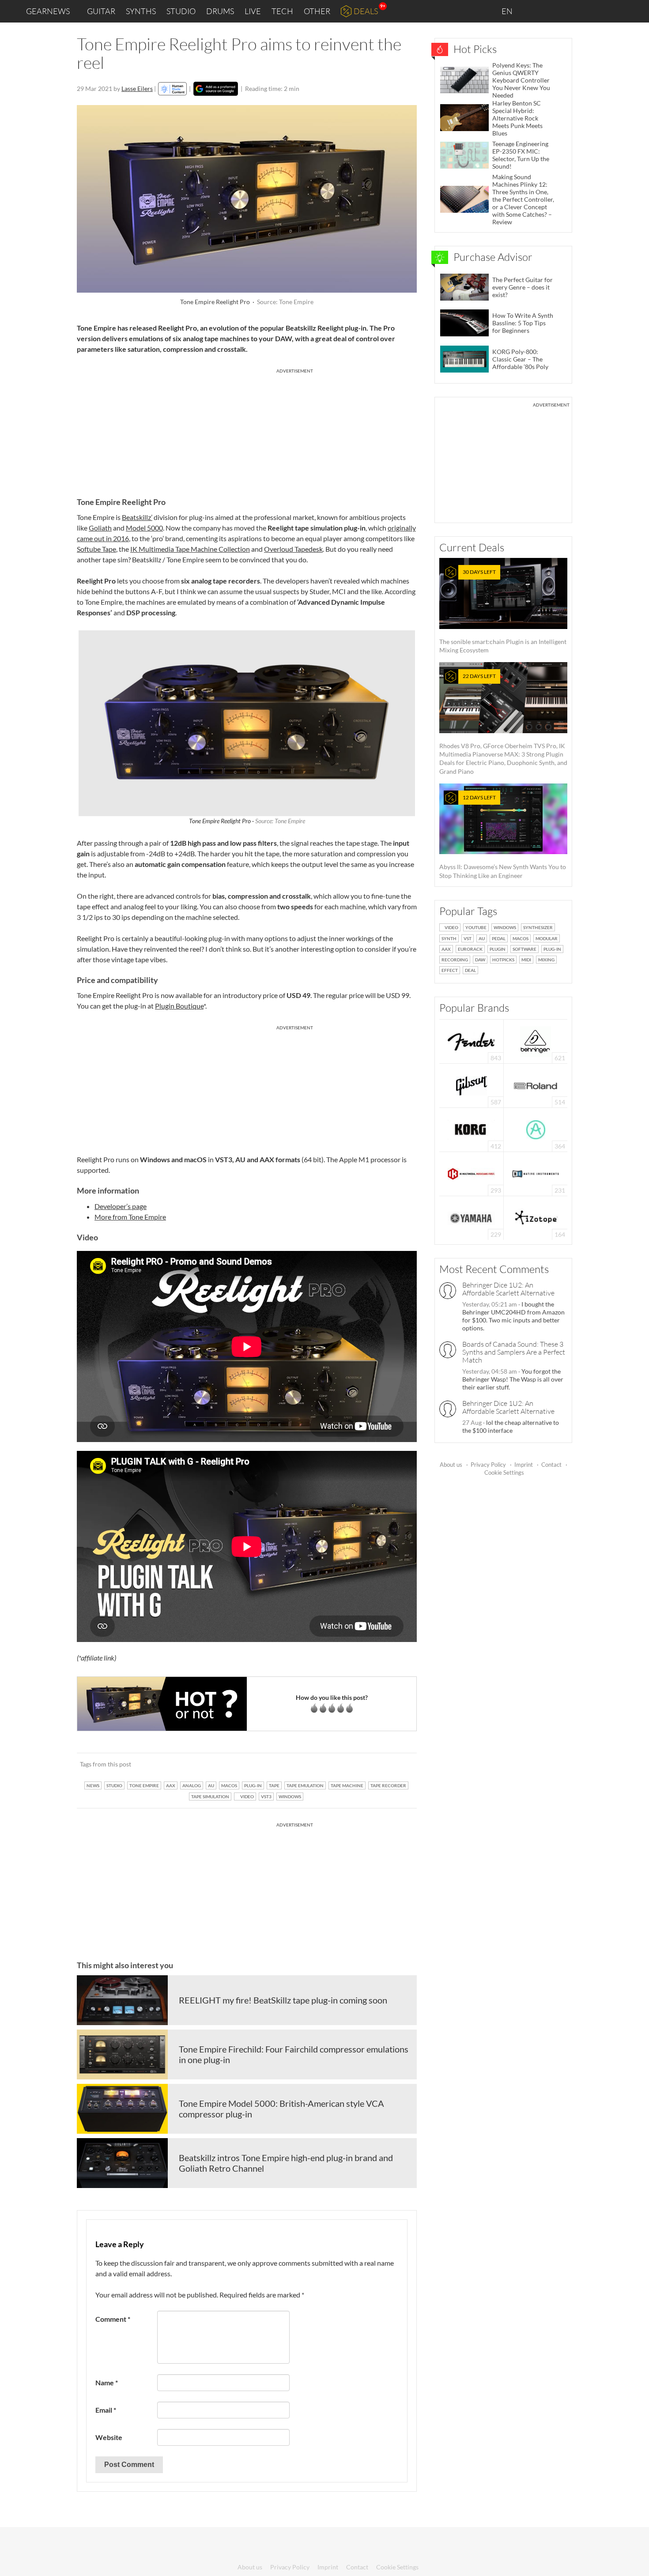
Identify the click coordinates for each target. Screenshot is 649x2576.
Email (106, 2410)
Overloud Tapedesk (293, 549)
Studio (181, 11)
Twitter (592, 11)
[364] (536, 1129)
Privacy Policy (488, 1465)
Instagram (555, 11)
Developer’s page (121, 1206)
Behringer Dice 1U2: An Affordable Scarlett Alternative (508, 1289)
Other (317, 11)
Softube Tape (96, 549)
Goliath (100, 528)
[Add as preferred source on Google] (216, 89)
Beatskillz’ (137, 517)
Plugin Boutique (179, 1006)
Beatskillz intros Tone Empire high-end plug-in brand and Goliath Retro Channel (286, 2163)
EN (508, 11)
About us (451, 1465)
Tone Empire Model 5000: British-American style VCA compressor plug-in (281, 2109)
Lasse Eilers (137, 89)
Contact (551, 1465)
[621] (536, 1041)
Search (635, 11)
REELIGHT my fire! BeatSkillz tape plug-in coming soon (283, 2000)
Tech (282, 11)
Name (107, 2382)
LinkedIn (535, 11)
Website (109, 2437)
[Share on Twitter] (398, 1764)
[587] (472, 1085)
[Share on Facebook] (365, 1764)
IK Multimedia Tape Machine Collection (190, 549)
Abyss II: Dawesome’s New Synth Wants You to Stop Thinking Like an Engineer (503, 837)
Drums (220, 11)
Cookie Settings (504, 1473)
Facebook (573, 11)
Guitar (101, 11)
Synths (141, 11)
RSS (613, 11)
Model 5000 (144, 528)
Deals (366, 11)
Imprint (524, 1465)
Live (253, 11)
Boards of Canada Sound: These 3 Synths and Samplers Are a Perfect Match (514, 1352)
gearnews (48, 11)
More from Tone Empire (130, 1217)
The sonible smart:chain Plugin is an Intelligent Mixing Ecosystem (503, 611)
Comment (113, 2319)
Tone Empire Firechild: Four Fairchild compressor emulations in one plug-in (294, 2054)
